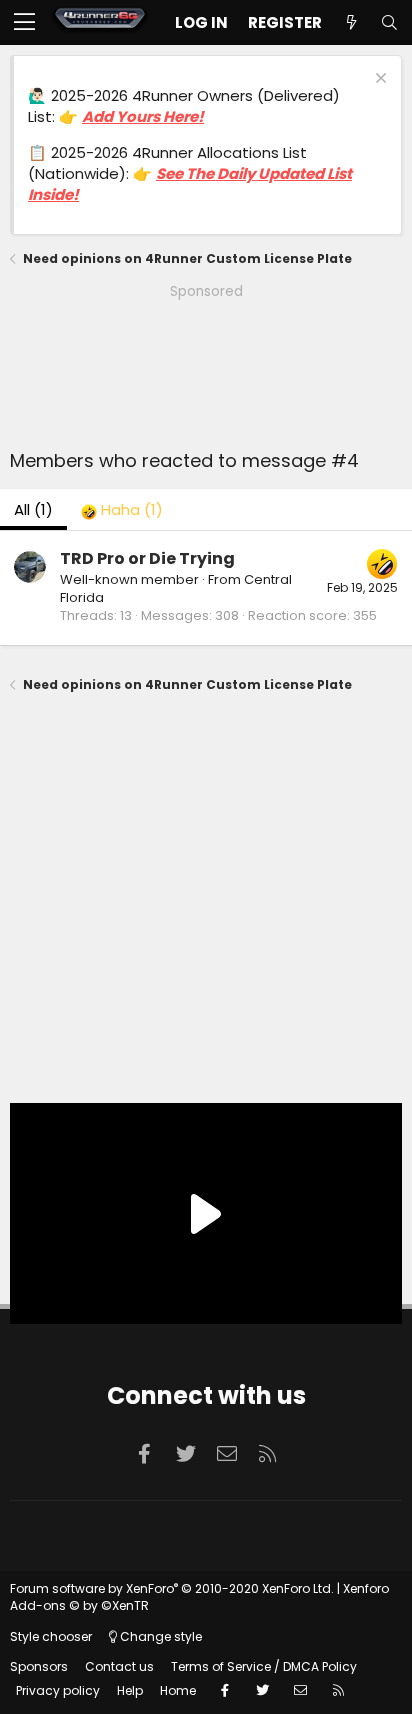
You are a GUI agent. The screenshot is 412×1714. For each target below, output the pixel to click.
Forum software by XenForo (172, 1588)
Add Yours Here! (143, 116)
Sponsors (39, 1666)
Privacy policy (58, 1690)
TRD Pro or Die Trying (147, 558)
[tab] (122, 509)
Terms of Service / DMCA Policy (264, 1666)
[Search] (389, 22)
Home (178, 1690)
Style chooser (51, 1636)
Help (130, 1690)
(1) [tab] (33, 509)
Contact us (119, 1666)
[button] (24, 23)
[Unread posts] (351, 22)
